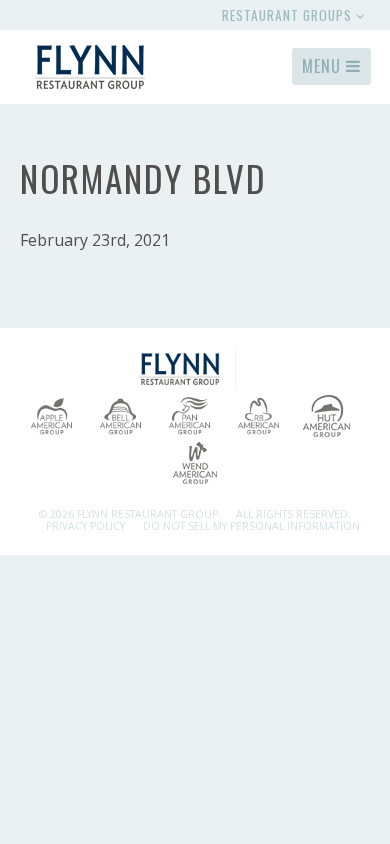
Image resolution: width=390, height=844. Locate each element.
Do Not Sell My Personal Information (251, 526)
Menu (324, 66)
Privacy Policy (85, 526)
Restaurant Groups (289, 15)
